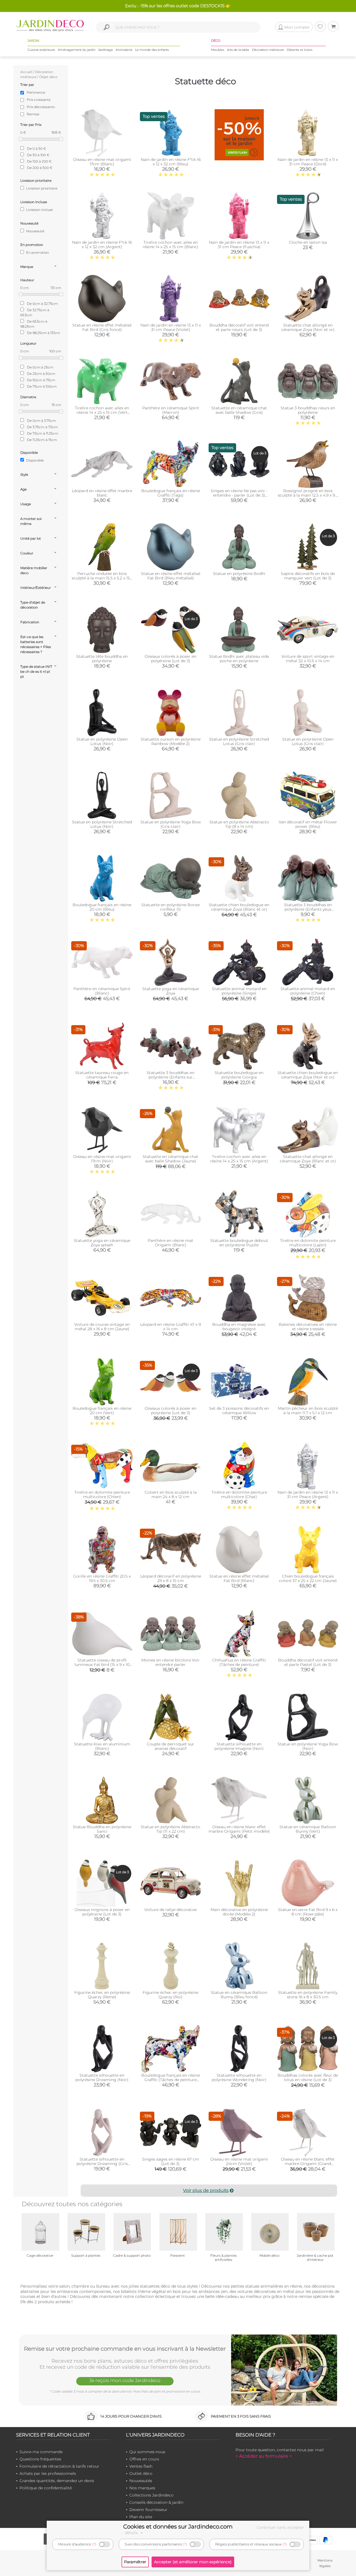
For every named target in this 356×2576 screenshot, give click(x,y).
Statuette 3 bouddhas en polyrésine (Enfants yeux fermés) (308, 909)
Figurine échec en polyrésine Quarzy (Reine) (102, 1995)
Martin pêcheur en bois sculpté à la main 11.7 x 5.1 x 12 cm (308, 1411)
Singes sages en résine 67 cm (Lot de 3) (171, 2161)
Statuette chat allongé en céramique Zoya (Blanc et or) (308, 1159)
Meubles (218, 50)
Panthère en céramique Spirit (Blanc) (102, 991)
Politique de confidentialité (46, 2488)
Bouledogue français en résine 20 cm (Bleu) (102, 907)
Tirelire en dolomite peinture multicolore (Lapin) (308, 1243)
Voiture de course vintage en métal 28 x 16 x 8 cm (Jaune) (102, 1327)
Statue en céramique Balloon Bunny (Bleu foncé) (239, 1995)
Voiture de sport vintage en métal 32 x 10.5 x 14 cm (308, 659)
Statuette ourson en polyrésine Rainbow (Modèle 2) (171, 741)
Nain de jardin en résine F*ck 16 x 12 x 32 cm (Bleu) (171, 162)
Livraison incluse (39, 210)
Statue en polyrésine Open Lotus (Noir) (102, 741)
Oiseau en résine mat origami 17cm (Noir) (102, 1159)
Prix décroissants (41, 107)
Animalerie (124, 50)
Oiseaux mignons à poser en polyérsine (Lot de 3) (102, 1912)
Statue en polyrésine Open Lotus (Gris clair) (308, 741)
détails (132, 2533)
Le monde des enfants (152, 50)
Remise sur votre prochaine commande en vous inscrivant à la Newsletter (125, 2349)
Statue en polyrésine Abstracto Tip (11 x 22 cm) (170, 1829)
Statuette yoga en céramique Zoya (171, 991)
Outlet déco (141, 2473)
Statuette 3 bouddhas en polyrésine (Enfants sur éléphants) (170, 1077)
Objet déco (48, 77)
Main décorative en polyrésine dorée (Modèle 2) (239, 1912)
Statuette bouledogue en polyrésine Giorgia (239, 1075)
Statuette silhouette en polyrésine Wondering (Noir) (239, 2077)
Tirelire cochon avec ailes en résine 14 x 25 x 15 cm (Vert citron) (102, 412)
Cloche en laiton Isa (308, 242)
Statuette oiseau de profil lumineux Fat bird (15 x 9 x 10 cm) (102, 1665)
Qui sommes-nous (147, 2452)
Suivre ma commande (41, 2452)
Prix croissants (39, 100)
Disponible (34, 460)
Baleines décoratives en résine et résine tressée (308, 1327)
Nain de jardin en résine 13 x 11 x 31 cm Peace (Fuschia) (239, 245)
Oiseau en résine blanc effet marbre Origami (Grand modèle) (308, 2164)
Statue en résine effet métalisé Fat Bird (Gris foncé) (102, 327)
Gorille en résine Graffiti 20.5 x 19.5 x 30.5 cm (102, 1578)
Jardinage (106, 50)
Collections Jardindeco (151, 2495)
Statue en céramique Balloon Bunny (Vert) (308, 1829)
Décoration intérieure (268, 50)
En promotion (37, 252)
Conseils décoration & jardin (156, 2502)
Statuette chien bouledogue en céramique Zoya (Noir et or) (308, 1075)
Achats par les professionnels (48, 2473)
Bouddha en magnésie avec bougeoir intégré (239, 1327)
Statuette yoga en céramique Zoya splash (102, 1243)
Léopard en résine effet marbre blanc (102, 493)
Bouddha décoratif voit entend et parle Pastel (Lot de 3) (308, 1662)
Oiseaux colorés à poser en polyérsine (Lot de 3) (170, 659)
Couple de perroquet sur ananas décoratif (170, 1746)
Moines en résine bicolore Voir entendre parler (170, 1662)
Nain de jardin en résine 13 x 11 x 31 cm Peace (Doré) (308, 162)
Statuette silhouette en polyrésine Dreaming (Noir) (102, 2077)
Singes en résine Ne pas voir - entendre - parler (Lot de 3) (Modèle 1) (239, 495)
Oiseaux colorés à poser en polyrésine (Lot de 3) (170, 1411)
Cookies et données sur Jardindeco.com (178, 2527)
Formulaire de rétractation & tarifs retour (59, 2466)
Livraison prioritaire (41, 188)
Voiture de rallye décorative (170, 1910)
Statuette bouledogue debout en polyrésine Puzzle (239, 1243)
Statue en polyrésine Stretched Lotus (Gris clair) (239, 741)
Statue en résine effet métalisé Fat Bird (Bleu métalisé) (171, 576)
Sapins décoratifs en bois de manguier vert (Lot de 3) (308, 576)
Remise (33, 114)
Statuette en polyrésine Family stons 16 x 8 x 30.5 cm (308, 1995)
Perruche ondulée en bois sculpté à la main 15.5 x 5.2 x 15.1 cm (102, 578)
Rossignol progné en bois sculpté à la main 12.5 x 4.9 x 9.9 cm (308, 495)
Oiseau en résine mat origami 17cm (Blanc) (102, 162)
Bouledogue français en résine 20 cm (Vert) (102, 1411)
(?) (94, 2544)
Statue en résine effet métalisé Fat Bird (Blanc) (239, 1578)
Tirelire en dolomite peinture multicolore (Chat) (239, 1494)
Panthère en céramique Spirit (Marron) (171, 410)
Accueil (26, 72)
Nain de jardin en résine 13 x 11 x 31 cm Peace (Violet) (171, 327)
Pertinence (36, 92)
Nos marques (142, 2488)
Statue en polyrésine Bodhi (239, 574)
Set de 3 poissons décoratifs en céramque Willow (239, 1411)
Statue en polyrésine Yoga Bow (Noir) (308, 1746)
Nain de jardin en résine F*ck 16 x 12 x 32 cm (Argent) (102, 245)
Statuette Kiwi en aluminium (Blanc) (102, 1746)
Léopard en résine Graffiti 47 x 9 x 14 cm (170, 1327)
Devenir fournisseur (148, 2510)
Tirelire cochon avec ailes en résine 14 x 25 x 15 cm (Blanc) (170, 245)
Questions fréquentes (40, 2459)
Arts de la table (238, 50)
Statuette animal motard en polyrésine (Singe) (239, 991)
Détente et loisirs (300, 50)
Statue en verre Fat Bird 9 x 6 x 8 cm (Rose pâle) (308, 1912)
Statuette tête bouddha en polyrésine (102, 659)
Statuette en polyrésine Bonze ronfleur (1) (170, 907)
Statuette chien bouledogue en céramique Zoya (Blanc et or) (239, 907)
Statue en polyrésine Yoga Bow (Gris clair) (171, 824)
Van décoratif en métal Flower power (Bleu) (308, 824)
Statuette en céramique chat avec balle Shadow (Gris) (239, 410)
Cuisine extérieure (41, 50)
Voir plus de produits (206, 2190)
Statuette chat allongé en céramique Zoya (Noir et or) (308, 327)
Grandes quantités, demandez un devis (57, 2481)
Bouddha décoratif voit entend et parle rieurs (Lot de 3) (239, 327)
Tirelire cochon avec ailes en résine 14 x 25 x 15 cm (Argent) (239, 1159)
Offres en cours (144, 2459)
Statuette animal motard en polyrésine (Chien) (308, 991)
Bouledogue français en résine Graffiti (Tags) (171, 493)
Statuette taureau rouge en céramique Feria (102, 1075)
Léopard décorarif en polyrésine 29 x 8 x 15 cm (171, 1578)
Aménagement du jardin (77, 50)
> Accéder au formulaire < (264, 2456)
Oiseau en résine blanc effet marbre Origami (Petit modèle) (239, 1829)
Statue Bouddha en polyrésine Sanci (102, 1829)
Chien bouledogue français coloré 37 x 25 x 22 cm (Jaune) (308, 1578)
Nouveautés (141, 2481)
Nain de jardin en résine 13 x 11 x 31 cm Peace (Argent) (308, 1494)
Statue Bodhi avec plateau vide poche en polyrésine (239, 659)
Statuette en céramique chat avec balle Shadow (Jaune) (170, 1159)
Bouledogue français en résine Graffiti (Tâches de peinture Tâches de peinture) (171, 2080)
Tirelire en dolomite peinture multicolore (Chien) (102, 1494)
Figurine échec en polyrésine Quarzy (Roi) (170, 1995)
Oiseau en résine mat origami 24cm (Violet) (239, 2161)
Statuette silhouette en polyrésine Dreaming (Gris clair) (102, 2164)
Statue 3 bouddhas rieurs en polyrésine (308, 410)
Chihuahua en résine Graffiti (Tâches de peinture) (239, 1662)
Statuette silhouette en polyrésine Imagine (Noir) (239, 1746)
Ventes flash (141, 2466)
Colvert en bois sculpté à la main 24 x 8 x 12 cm (171, 1494)
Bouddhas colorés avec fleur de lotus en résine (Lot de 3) (308, 2077)
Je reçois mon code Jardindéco (125, 2380)
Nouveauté (35, 231)
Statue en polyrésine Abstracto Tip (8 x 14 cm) (239, 824)
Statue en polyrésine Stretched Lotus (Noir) (102, 824)
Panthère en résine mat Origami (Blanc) (170, 1243)
